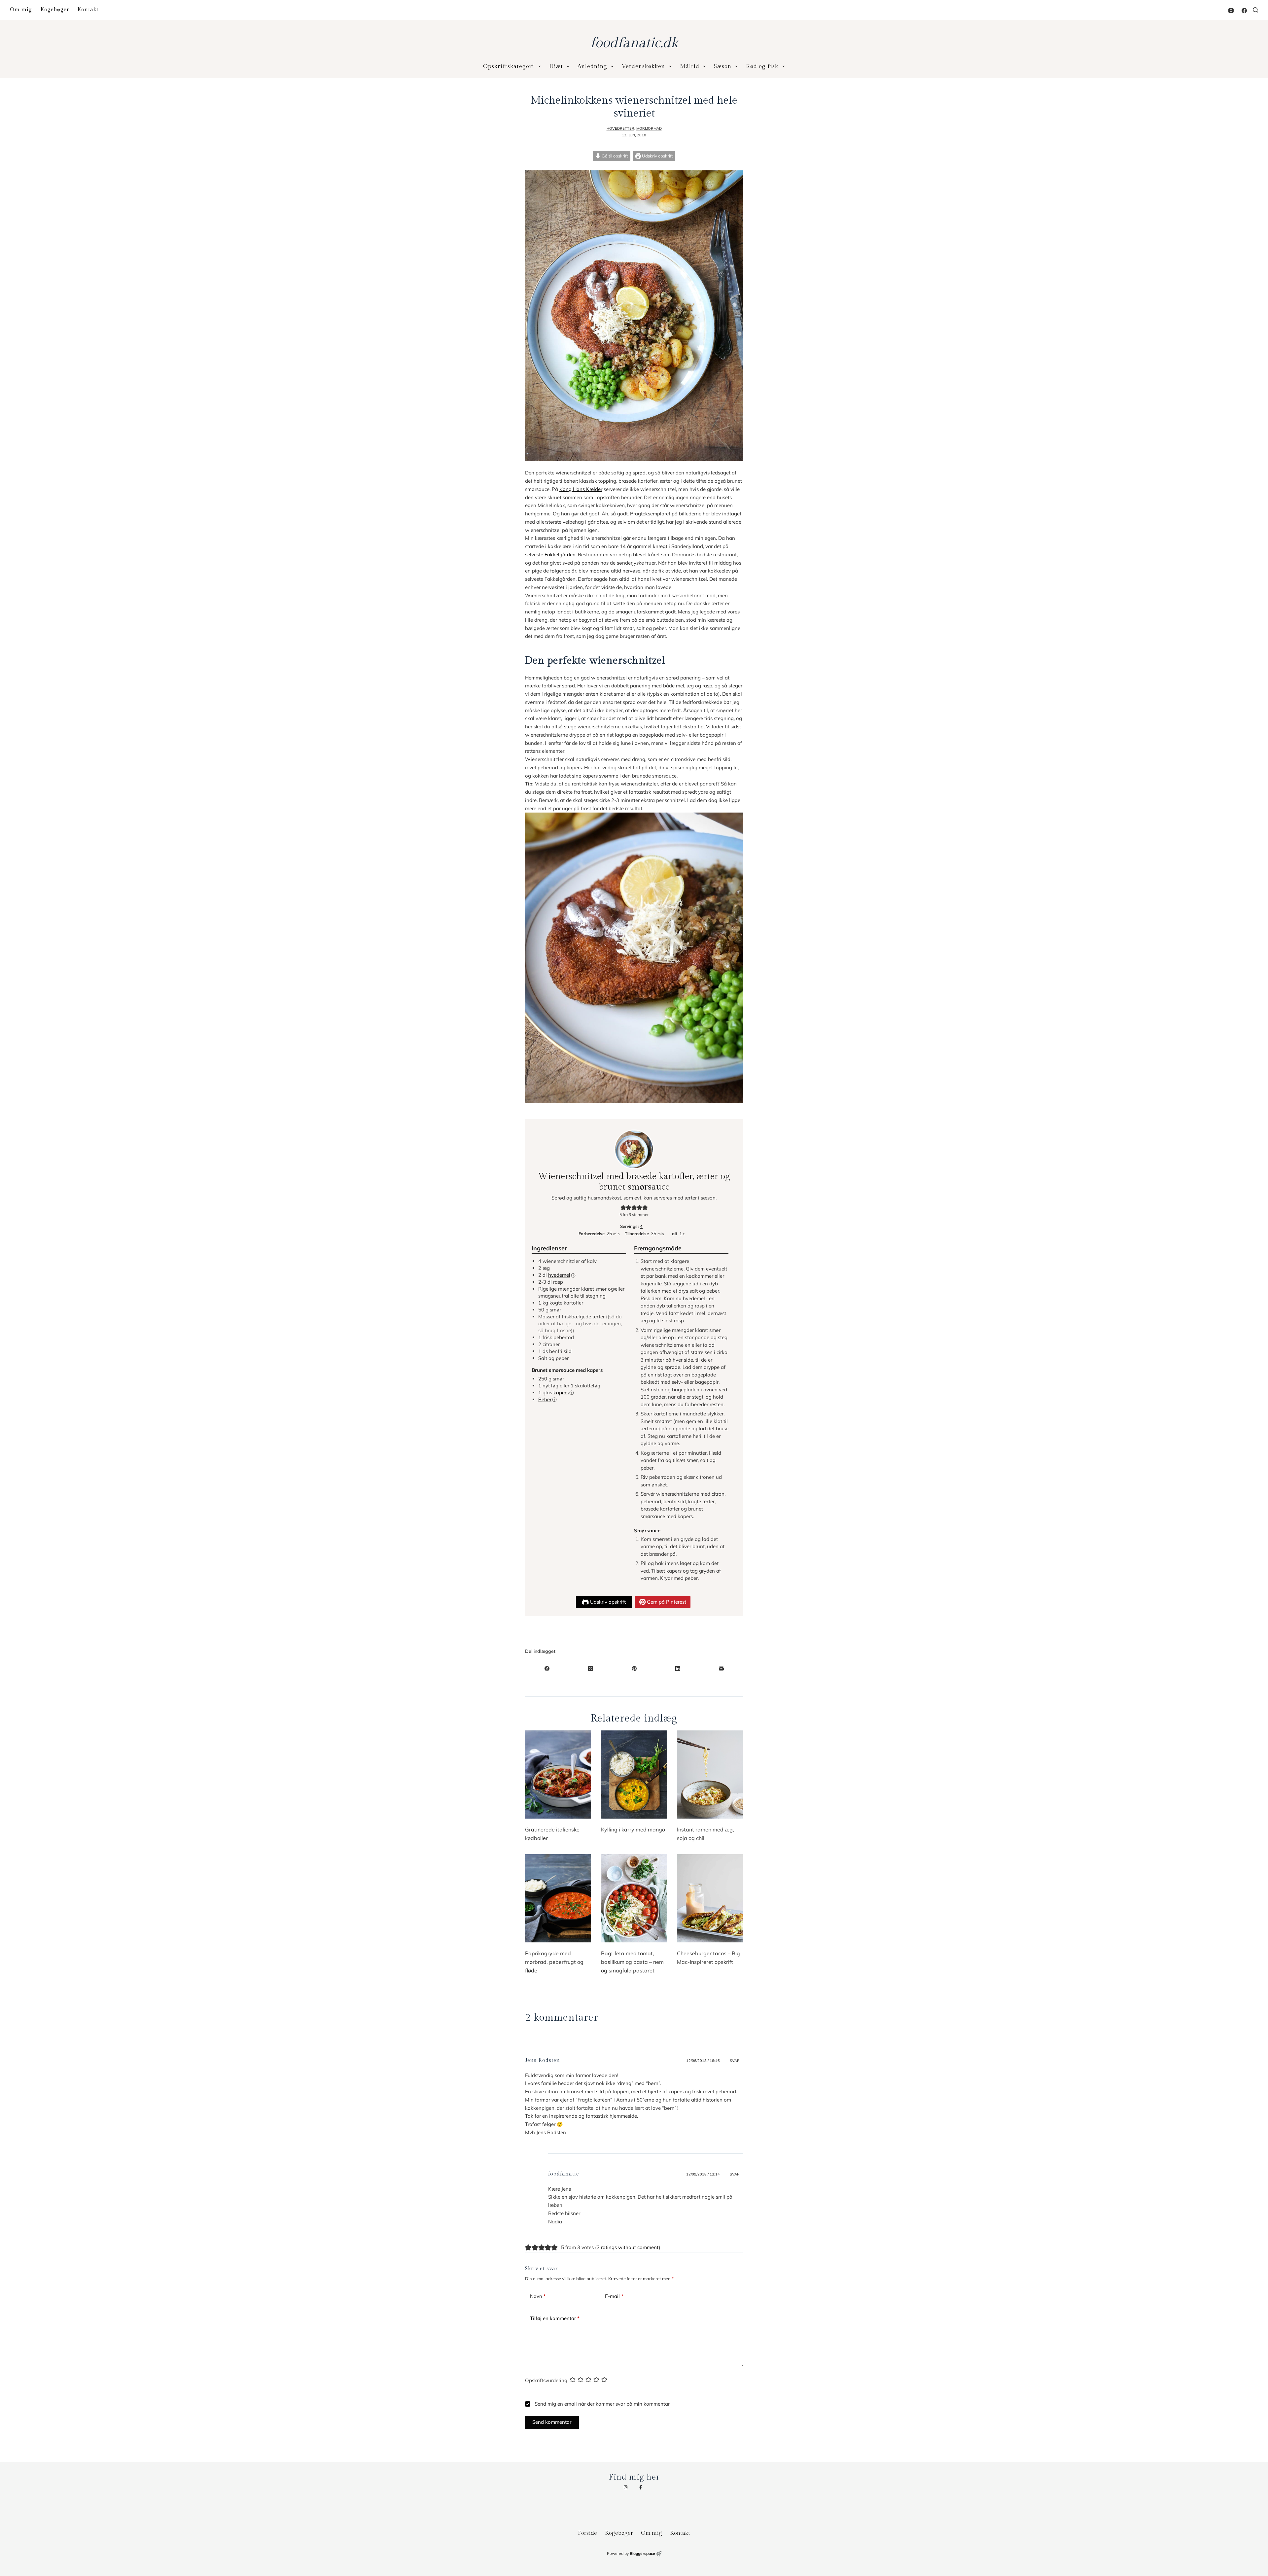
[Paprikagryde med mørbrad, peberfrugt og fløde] (558, 1898)
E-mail (614, 2296)
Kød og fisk (762, 66)
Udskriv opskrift (657, 156)
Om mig (21, 10)
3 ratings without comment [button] (628, 2247)
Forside (587, 2533)
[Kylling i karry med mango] (634, 1775)
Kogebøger (55, 10)
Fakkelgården (560, 555)
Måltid (690, 66)
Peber (545, 1399)
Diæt (556, 66)
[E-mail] (721, 1668)
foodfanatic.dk (634, 43)
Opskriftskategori (509, 66)
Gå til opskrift (614, 156)
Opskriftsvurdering (546, 2380)
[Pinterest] (634, 1668)
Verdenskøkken (643, 66)
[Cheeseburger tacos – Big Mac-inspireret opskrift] (710, 1898)
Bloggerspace (642, 2553)
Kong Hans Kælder (581, 489)
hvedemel (559, 1275)
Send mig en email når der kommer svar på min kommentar (601, 2404)
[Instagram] (1231, 11)
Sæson (723, 66)
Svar (735, 2061)
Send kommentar (552, 2422)
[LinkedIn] (678, 1668)
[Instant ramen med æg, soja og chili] (710, 1775)
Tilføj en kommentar (555, 2318)
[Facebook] (1244, 11)
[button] (623, 1207)
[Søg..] (1255, 10)
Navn (538, 2296)
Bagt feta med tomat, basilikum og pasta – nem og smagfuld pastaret (632, 1962)
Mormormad (649, 128)
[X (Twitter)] (590, 1668)
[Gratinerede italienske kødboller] (558, 1775)
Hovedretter (620, 128)
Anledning (592, 66)
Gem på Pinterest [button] (666, 1602)
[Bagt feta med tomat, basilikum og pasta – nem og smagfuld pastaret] (634, 1898)
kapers (561, 1392)
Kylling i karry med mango (633, 1829)
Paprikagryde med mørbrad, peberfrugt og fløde (554, 1962)
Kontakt (88, 10)
